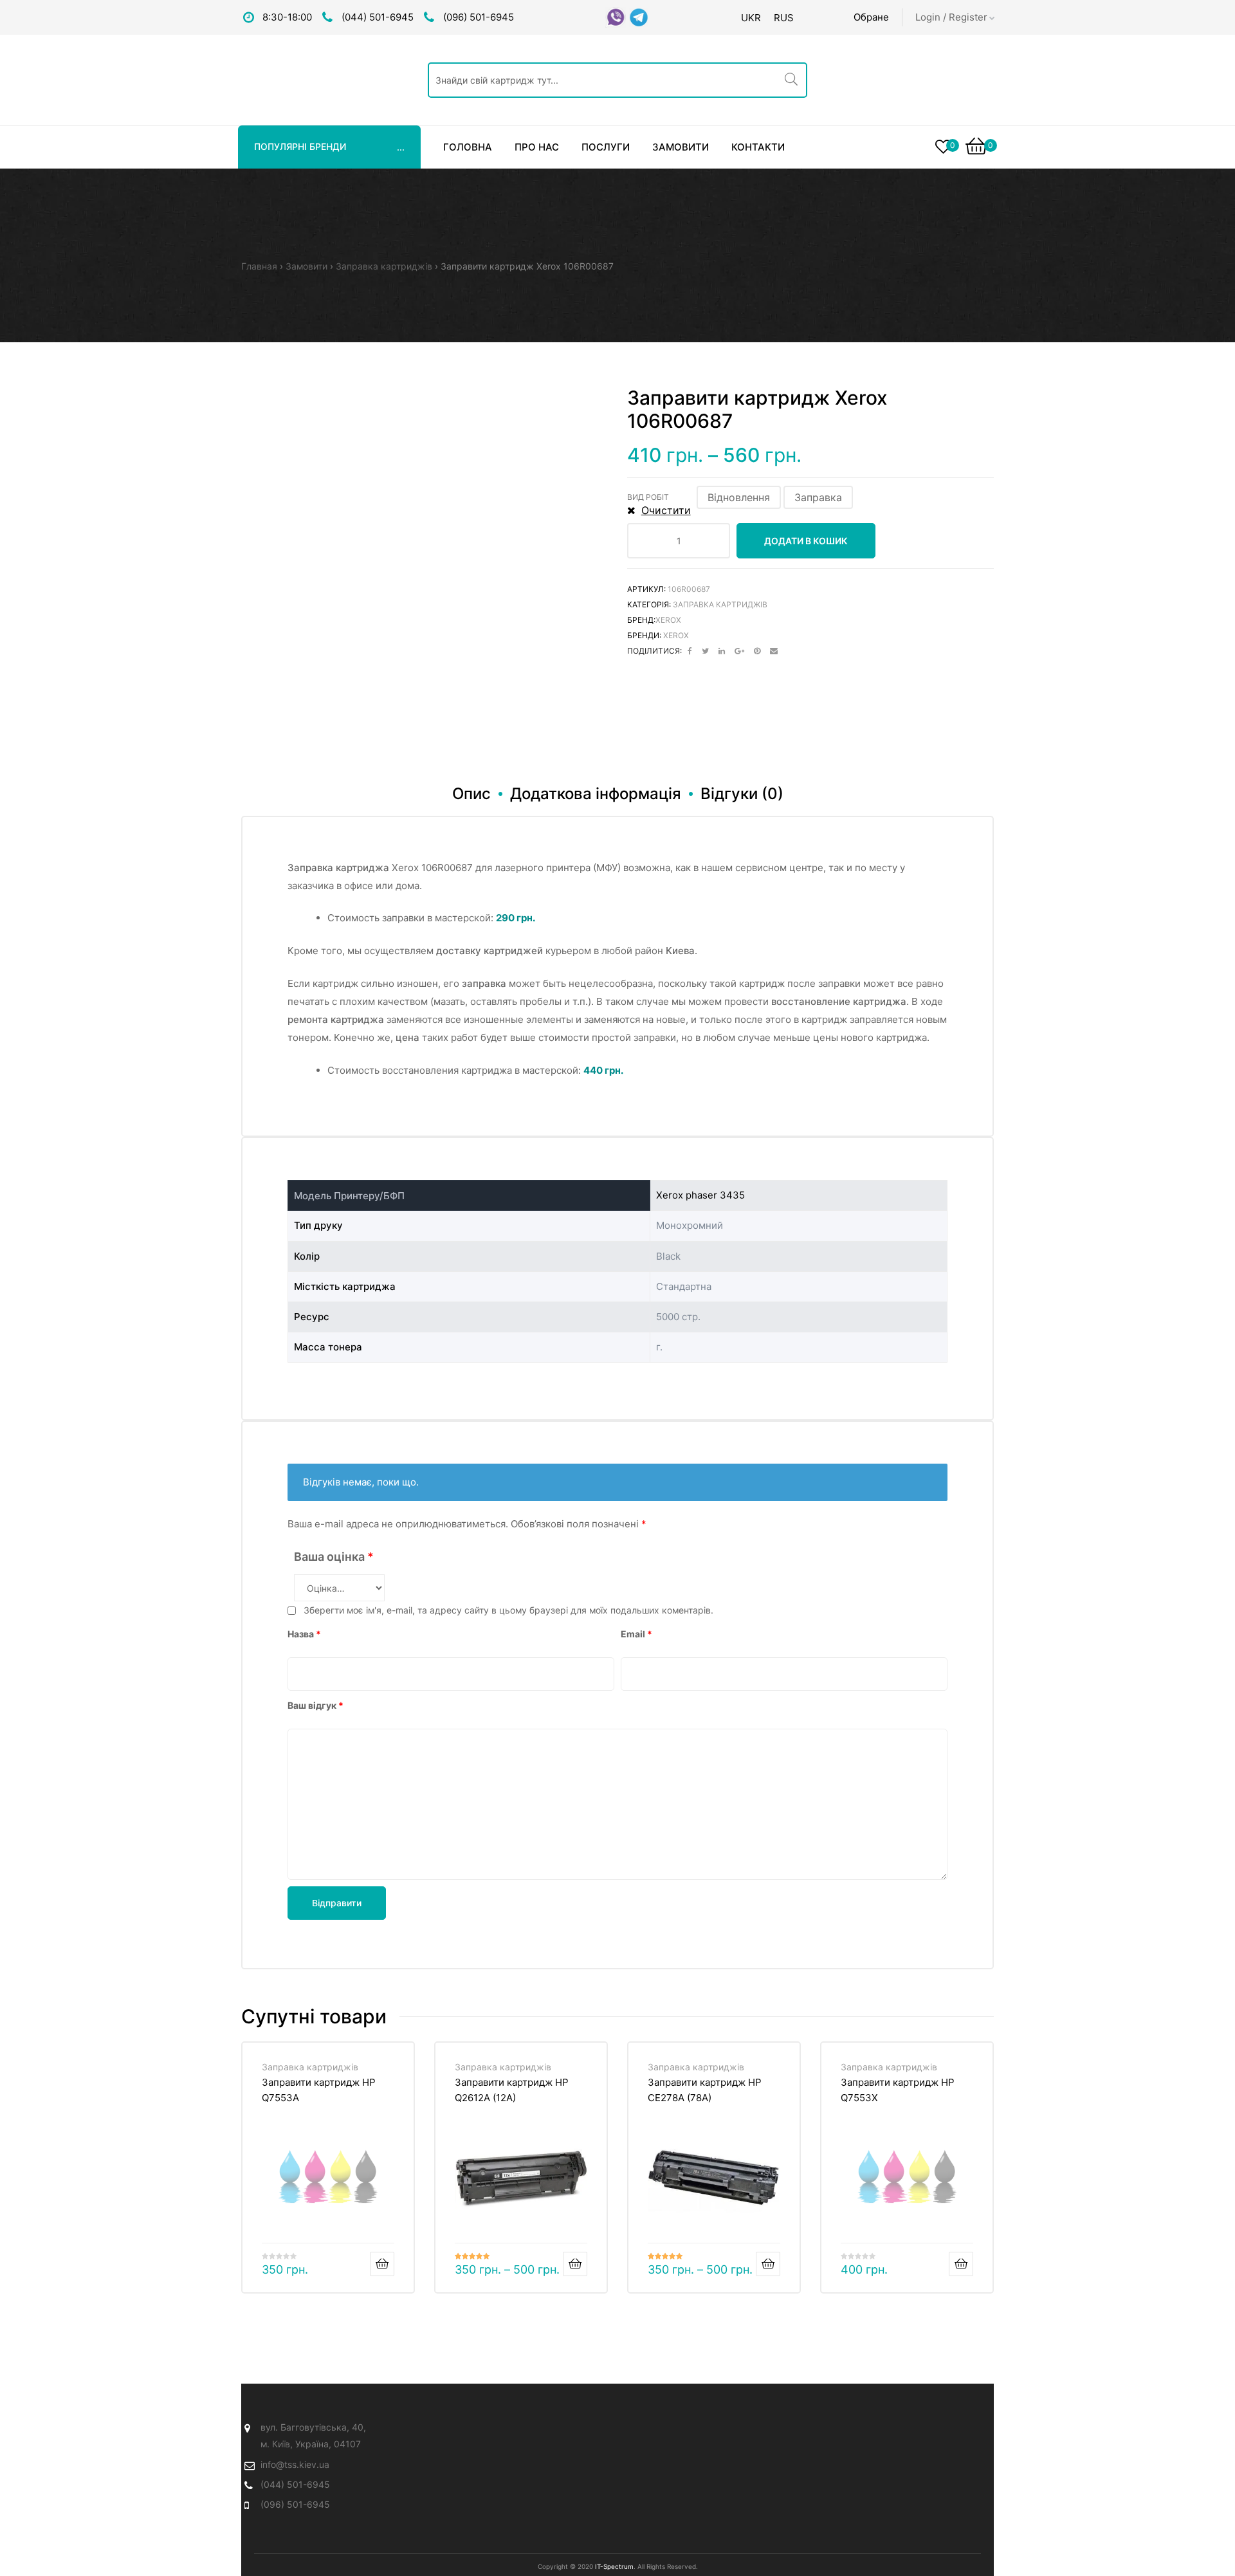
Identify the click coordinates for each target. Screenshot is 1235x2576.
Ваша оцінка (334, 1557)
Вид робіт (648, 497)
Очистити (666, 510)
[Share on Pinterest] (757, 651)
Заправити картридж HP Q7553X (898, 2090)
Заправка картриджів (384, 266)
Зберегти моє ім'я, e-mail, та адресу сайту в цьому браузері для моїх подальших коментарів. (508, 1610)
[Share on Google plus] (739, 651)
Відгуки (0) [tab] (742, 794)
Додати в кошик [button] (382, 2264)
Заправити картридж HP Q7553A (319, 2090)
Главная (259, 266)
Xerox (668, 620)
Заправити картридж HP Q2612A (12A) (512, 2090)
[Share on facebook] (690, 651)
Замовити (306, 266)
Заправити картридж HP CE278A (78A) (705, 2090)
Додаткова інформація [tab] (596, 794)
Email (636, 1634)
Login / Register (951, 17)
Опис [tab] (471, 794)
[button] (739, 497)
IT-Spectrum (614, 2566)
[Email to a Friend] (774, 651)
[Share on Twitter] (705, 651)
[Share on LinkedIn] (722, 651)
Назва (304, 1634)
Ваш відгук (316, 1705)
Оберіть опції (575, 2264)
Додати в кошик (806, 541)
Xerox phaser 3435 (700, 1195)
